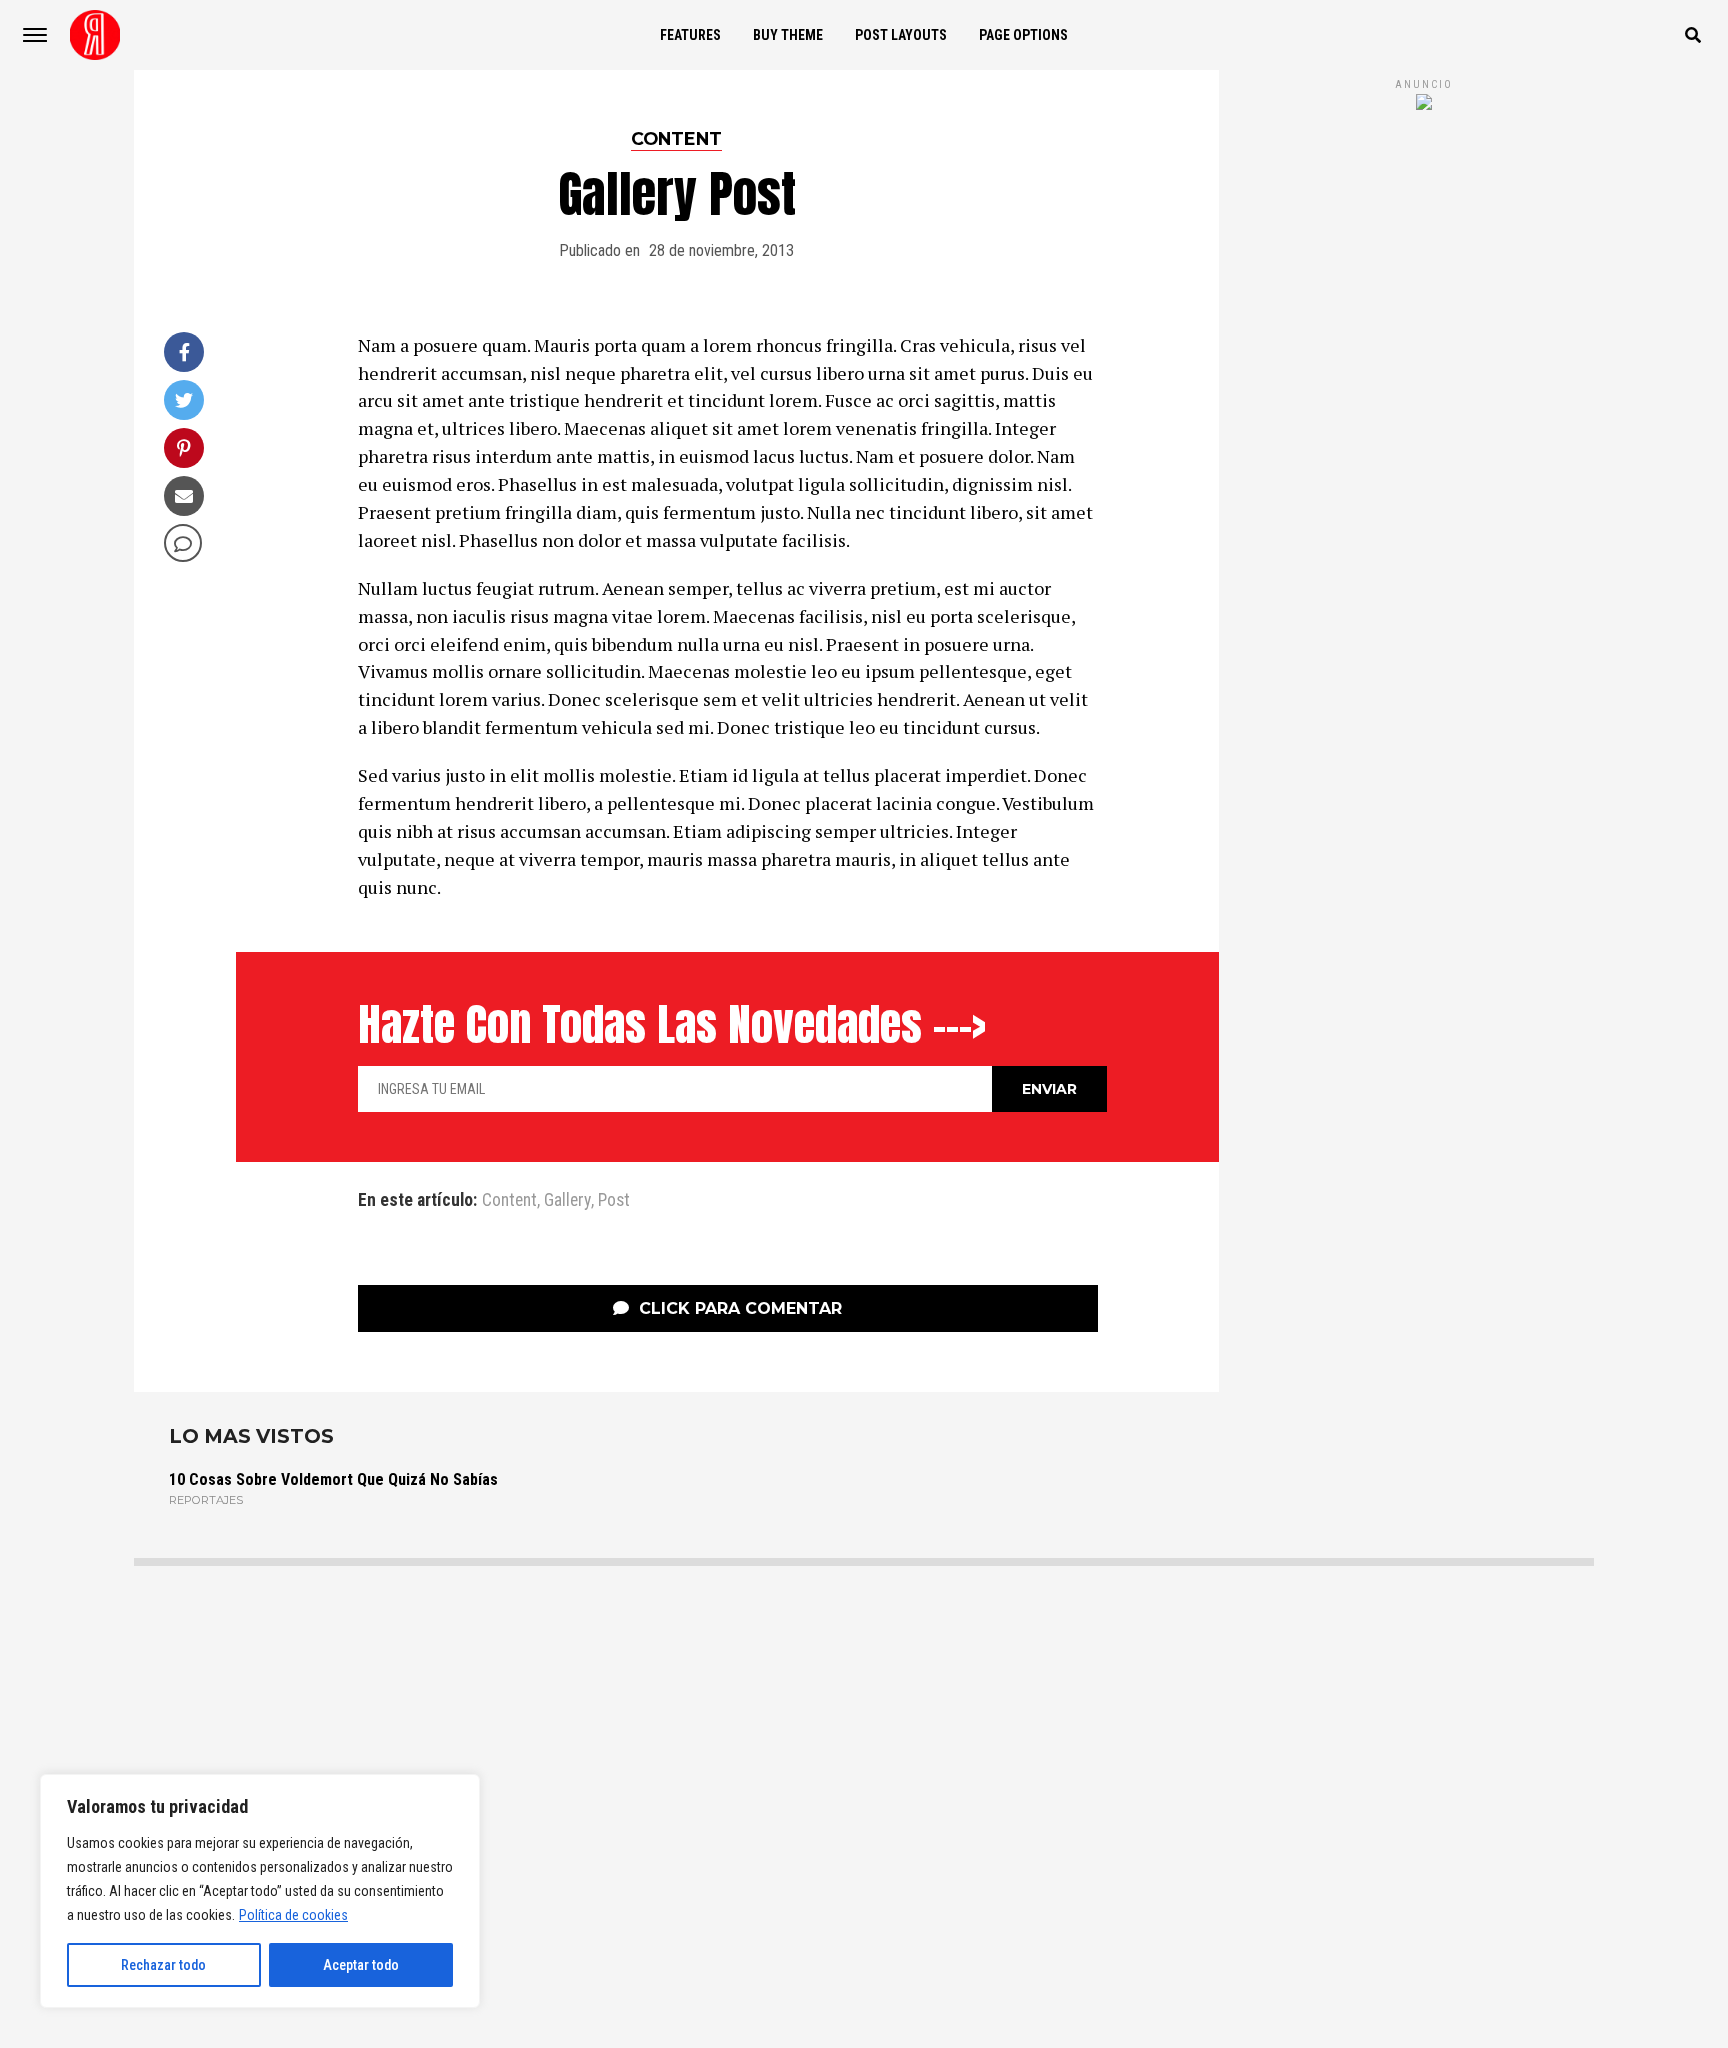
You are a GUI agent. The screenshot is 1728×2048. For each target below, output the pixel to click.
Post (614, 1201)
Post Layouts (901, 35)
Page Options (1023, 35)
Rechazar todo (163, 1965)
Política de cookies (293, 1915)
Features (690, 35)
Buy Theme (788, 35)
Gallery (567, 1201)
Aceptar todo (361, 1965)
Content (509, 1201)
